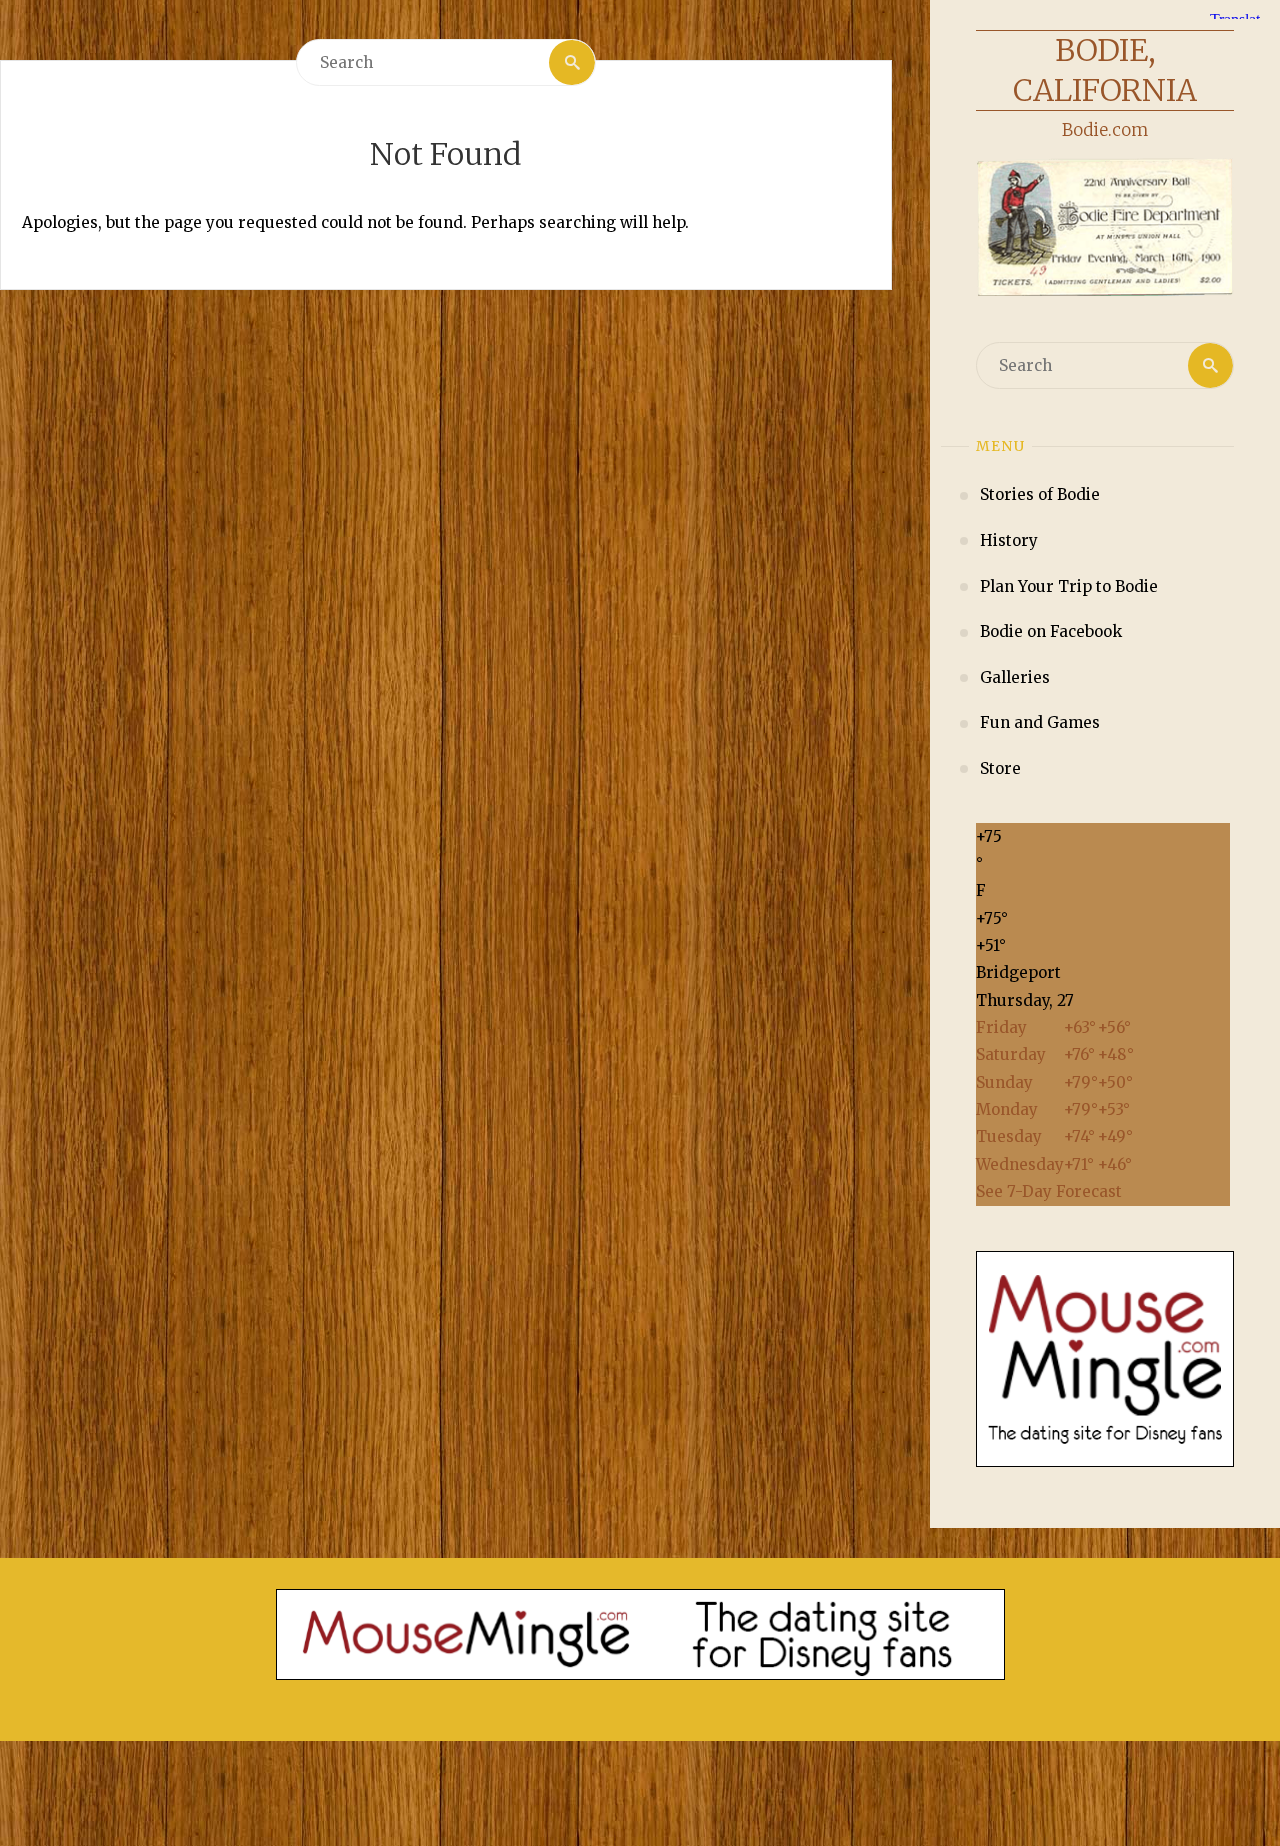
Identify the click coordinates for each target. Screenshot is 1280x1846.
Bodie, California (1105, 70)
